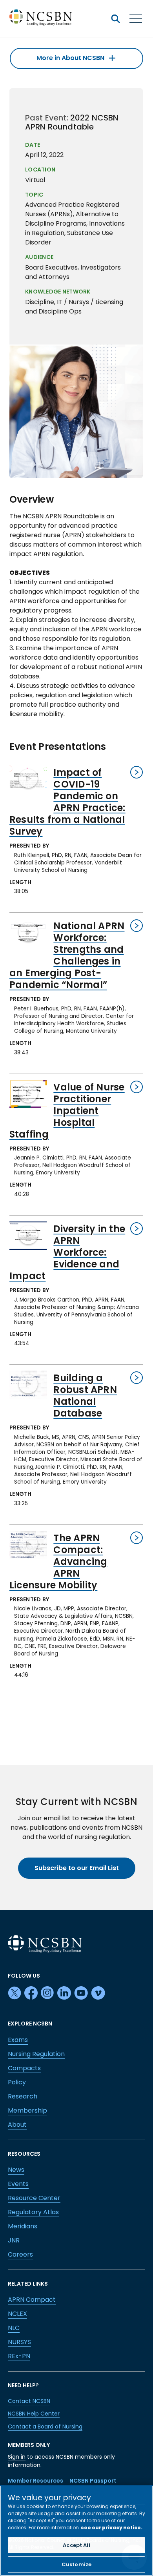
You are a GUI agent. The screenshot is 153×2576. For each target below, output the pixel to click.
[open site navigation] (115, 19)
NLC (14, 2328)
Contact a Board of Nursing (45, 2427)
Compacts (24, 2068)
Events (18, 2184)
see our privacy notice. (112, 2528)
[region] (76, 2531)
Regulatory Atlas (33, 2212)
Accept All (76, 2545)
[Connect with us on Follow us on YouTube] (81, 1993)
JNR (14, 2240)
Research (23, 2096)
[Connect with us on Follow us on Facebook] (31, 1993)
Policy (17, 2082)
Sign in (17, 2457)
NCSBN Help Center (34, 2414)
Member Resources (36, 2481)
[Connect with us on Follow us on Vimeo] (98, 1993)
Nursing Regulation (36, 2054)
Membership (27, 2110)
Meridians (23, 2226)
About (17, 2125)
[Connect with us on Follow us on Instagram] (47, 1993)
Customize (76, 2564)
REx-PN (19, 2356)
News (16, 2170)
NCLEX (17, 2314)
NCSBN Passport (93, 2481)
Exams (18, 2040)
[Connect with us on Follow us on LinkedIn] (64, 1993)
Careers (20, 2254)
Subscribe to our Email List (77, 1868)
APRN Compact (32, 2300)
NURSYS (19, 2342)
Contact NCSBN (29, 2401)
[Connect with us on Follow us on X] (15, 1993)
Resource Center (34, 2198)
